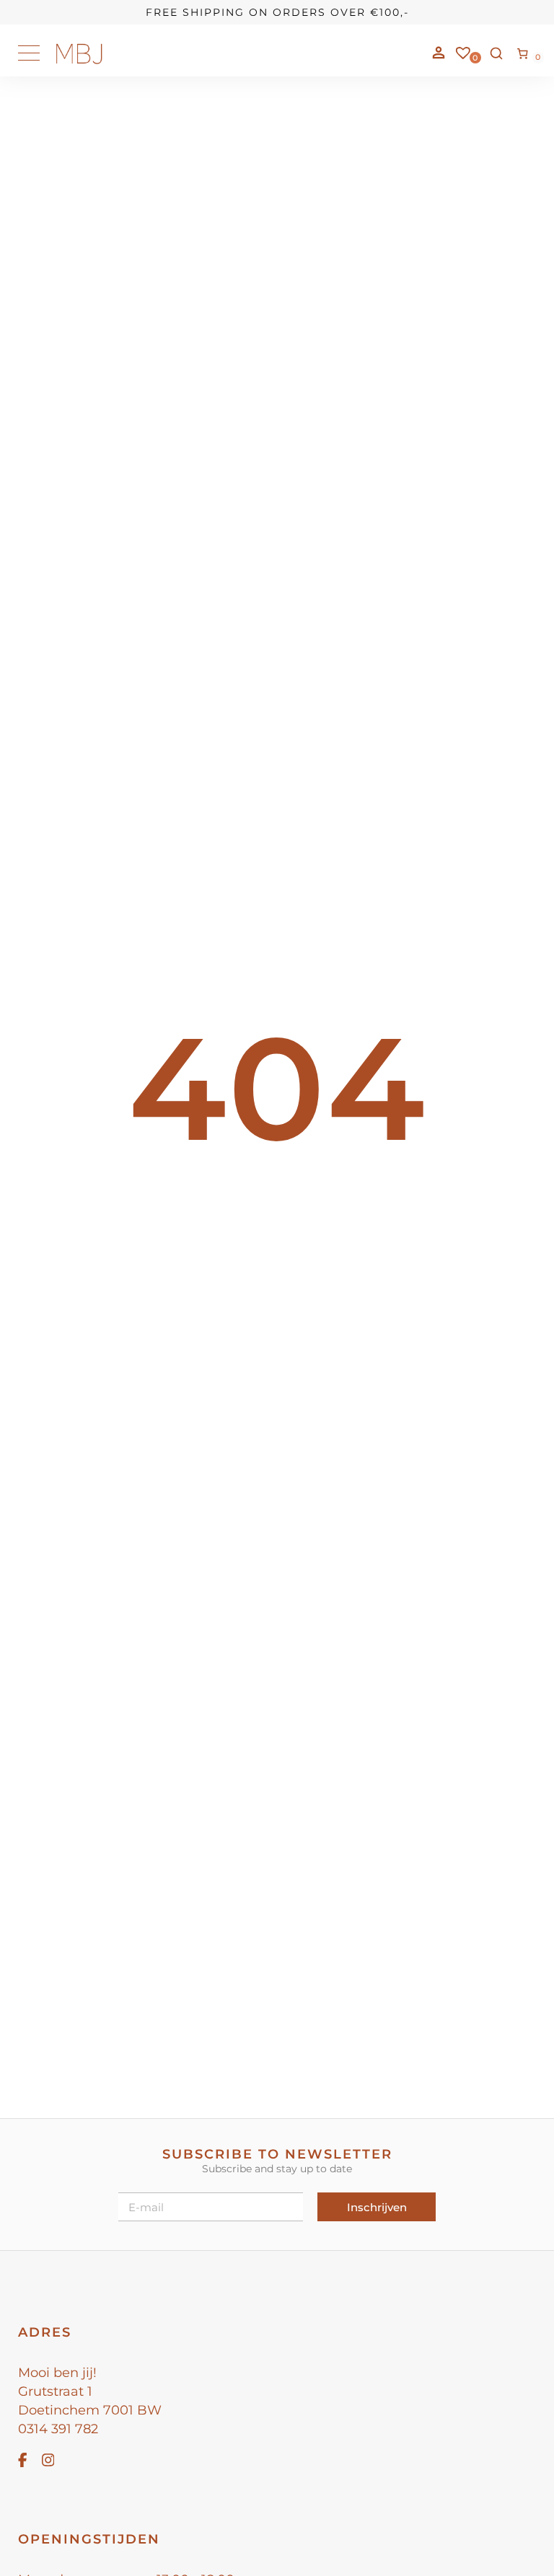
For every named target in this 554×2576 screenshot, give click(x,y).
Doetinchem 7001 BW (90, 2410)
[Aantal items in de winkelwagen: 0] (523, 53)
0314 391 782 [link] (58, 2429)
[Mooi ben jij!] (79, 61)
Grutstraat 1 (55, 2391)
